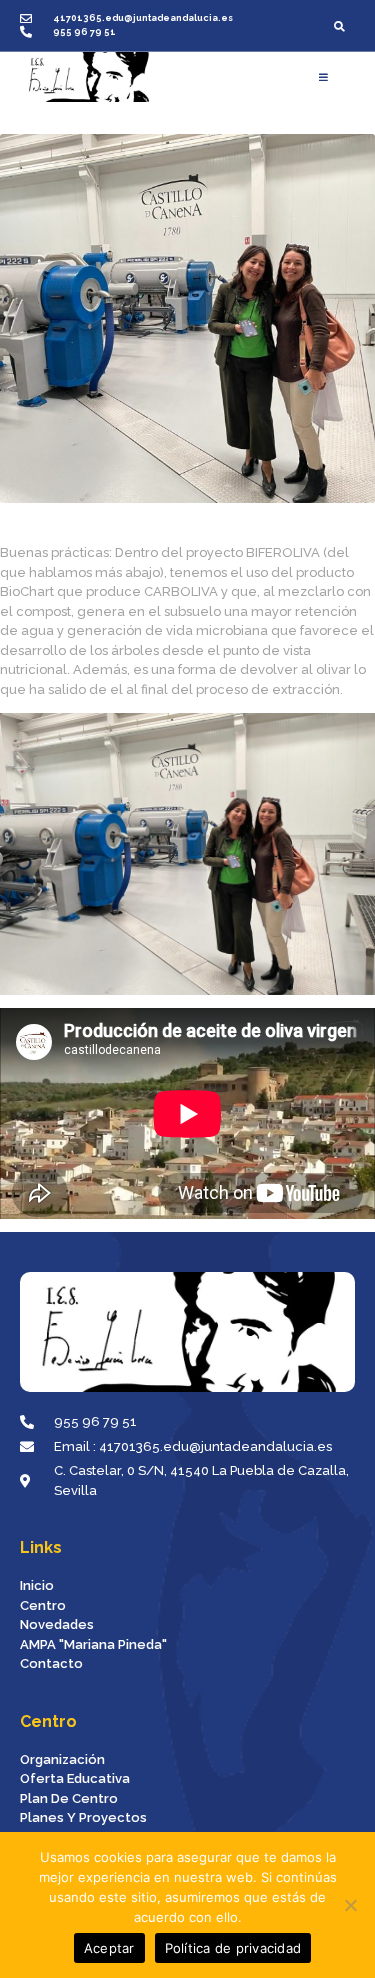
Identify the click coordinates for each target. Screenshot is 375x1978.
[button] (339, 25)
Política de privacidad (233, 1948)
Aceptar (109, 1948)
